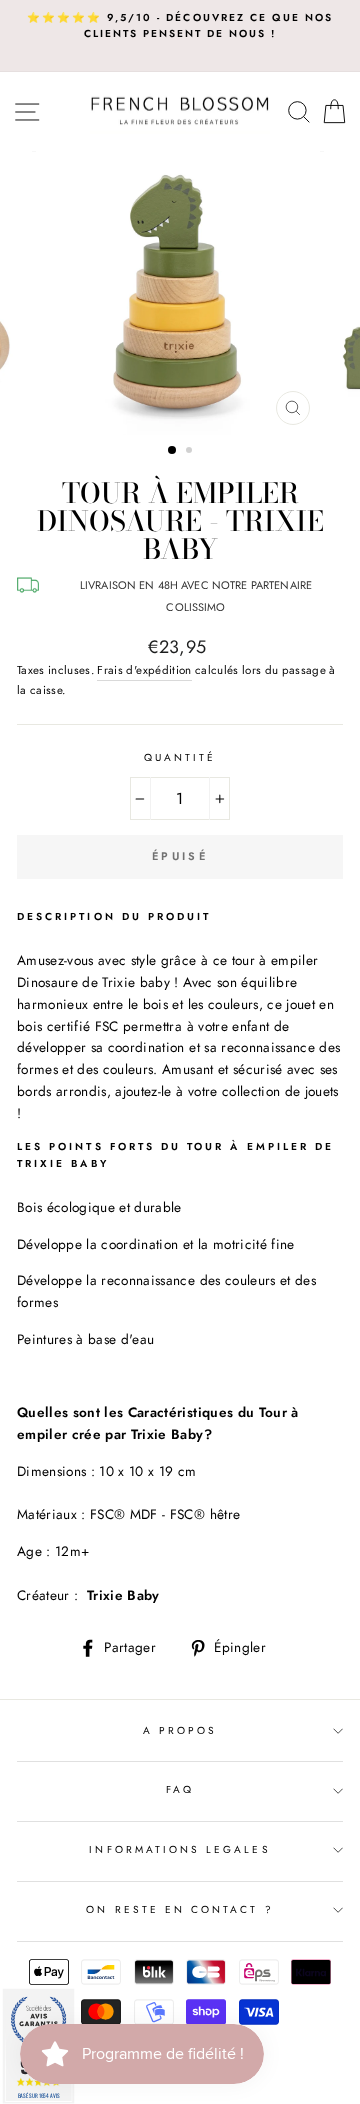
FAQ (180, 1789)
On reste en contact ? (179, 1909)
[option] (180, 26)
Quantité (180, 757)
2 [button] (191, 452)
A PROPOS (180, 1730)
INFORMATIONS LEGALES (179, 1849)
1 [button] (173, 451)
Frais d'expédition (144, 670)
